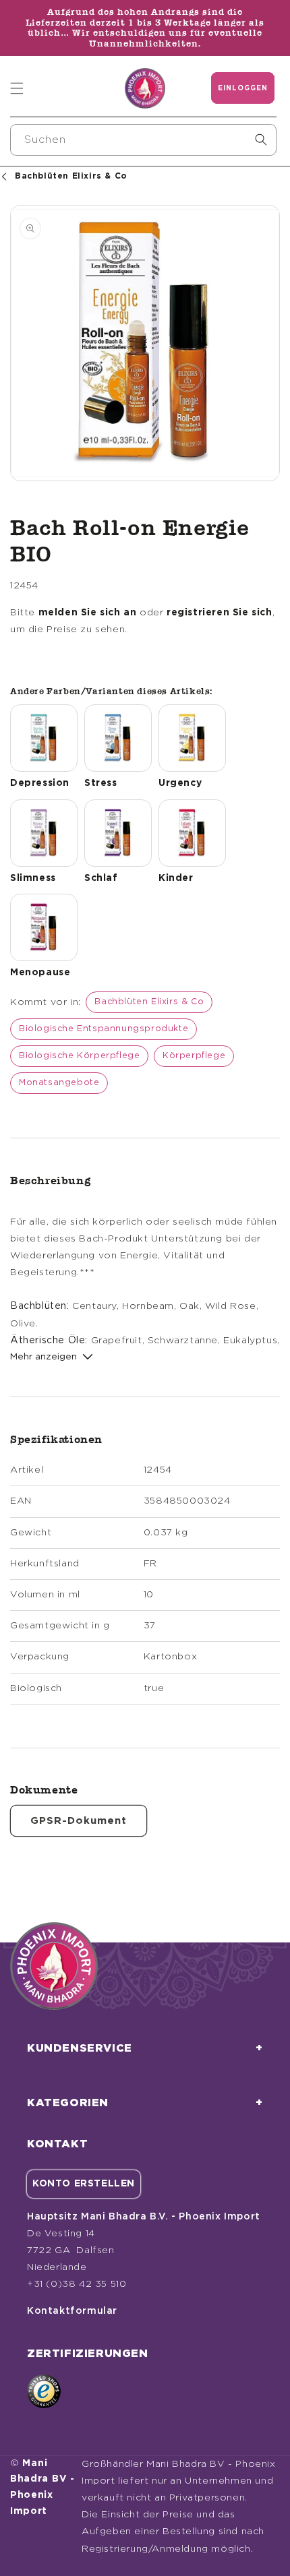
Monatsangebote (59, 1083)
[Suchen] (261, 140)
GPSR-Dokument (79, 1821)
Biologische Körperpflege (79, 1056)
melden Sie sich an (88, 613)
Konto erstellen (84, 2184)
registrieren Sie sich (220, 613)
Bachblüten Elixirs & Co (149, 1002)
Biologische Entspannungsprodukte (104, 1029)
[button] (17, 88)
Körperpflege (194, 1056)
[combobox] (143, 140)
